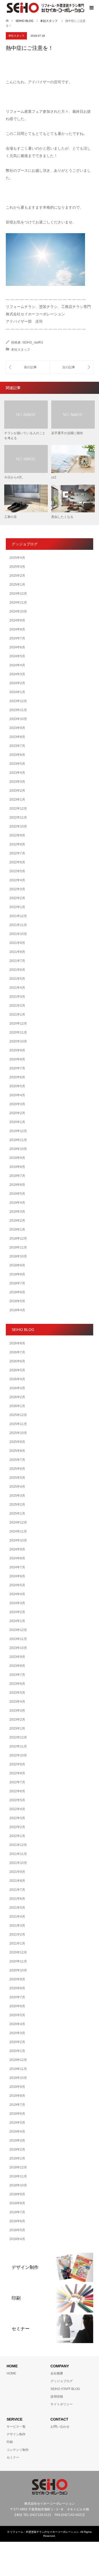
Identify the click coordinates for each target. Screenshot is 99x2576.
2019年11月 (18, 1140)
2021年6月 (17, 970)
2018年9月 (17, 1265)
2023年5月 (17, 764)
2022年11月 (18, 817)
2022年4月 (17, 880)
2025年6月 (17, 1469)
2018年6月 (17, 1292)
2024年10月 (18, 611)
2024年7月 (17, 638)
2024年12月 (18, 594)
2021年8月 (17, 952)
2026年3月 (17, 1388)
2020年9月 (17, 1050)
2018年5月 (17, 1301)
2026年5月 (17, 1370)
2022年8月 (17, 844)
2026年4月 (17, 1379)
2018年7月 (17, 1283)
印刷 (10, 2442)
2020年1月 (17, 1122)
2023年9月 (17, 728)
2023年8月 (17, 737)
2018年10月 (18, 1256)
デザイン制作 (16, 2434)
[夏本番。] (71, 367)
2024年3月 (17, 674)
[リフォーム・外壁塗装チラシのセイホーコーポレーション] (45, 8)
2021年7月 (17, 961)
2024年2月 (17, 683)
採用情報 (57, 2397)
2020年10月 (18, 1041)
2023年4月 (17, 773)
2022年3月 (17, 889)
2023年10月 (18, 719)
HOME (11, 2373)
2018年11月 (18, 1247)
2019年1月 (17, 1230)
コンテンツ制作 (18, 2450)
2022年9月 (17, 835)
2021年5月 (17, 979)
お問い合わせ (60, 2427)
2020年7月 (17, 1068)
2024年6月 (17, 647)
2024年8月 (17, 629)
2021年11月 (18, 925)
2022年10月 (18, 826)
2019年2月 (17, 1221)
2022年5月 (17, 871)
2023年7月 (17, 746)
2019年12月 (18, 1131)
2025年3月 (17, 567)
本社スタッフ (16, 36)
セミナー (13, 2457)
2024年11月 (18, 603)
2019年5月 (17, 1194)
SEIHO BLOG (25, 21)
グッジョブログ (62, 2381)
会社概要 (57, 2373)
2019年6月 (17, 1185)
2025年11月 (18, 1424)
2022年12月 (18, 809)
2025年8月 (17, 1451)
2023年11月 (18, 710)
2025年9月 (17, 1442)
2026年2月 (17, 1397)
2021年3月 (17, 997)
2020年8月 (17, 1059)
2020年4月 (17, 1095)
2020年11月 (18, 1032)
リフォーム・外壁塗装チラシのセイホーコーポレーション (44, 2532)
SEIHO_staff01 (33, 342)
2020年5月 (17, 1086)
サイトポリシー (62, 2404)
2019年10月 (18, 1149)
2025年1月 (17, 585)
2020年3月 (17, 1104)
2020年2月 (17, 1113)
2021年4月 (17, 988)
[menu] (91, 8)
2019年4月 (17, 1203)
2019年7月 (17, 1176)
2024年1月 (17, 692)
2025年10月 (18, 1433)
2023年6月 (17, 755)
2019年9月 (17, 1158)
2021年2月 (17, 1006)
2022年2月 (17, 898)
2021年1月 (17, 1015)
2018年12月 (18, 1238)
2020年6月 (17, 1077)
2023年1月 (17, 800)
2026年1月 (17, 1406)
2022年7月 (17, 853)
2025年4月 (17, 558)
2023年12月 (18, 701)
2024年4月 (17, 665)
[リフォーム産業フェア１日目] (28, 367)
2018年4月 (17, 1310)
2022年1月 (17, 907)
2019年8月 (17, 1167)
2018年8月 (17, 1274)
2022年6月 (17, 862)
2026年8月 (17, 1343)
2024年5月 (17, 656)
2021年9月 (17, 943)
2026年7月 (17, 1352)
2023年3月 (17, 782)
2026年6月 (17, 1361)
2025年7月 (17, 1460)
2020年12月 (18, 1023)
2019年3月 (17, 1212)
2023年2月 (17, 791)
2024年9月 (17, 620)
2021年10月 (18, 934)
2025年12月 (18, 1415)
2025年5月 (17, 1478)
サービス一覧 (16, 2427)
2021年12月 (18, 916)
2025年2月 (17, 576)
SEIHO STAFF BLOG (65, 2389)
